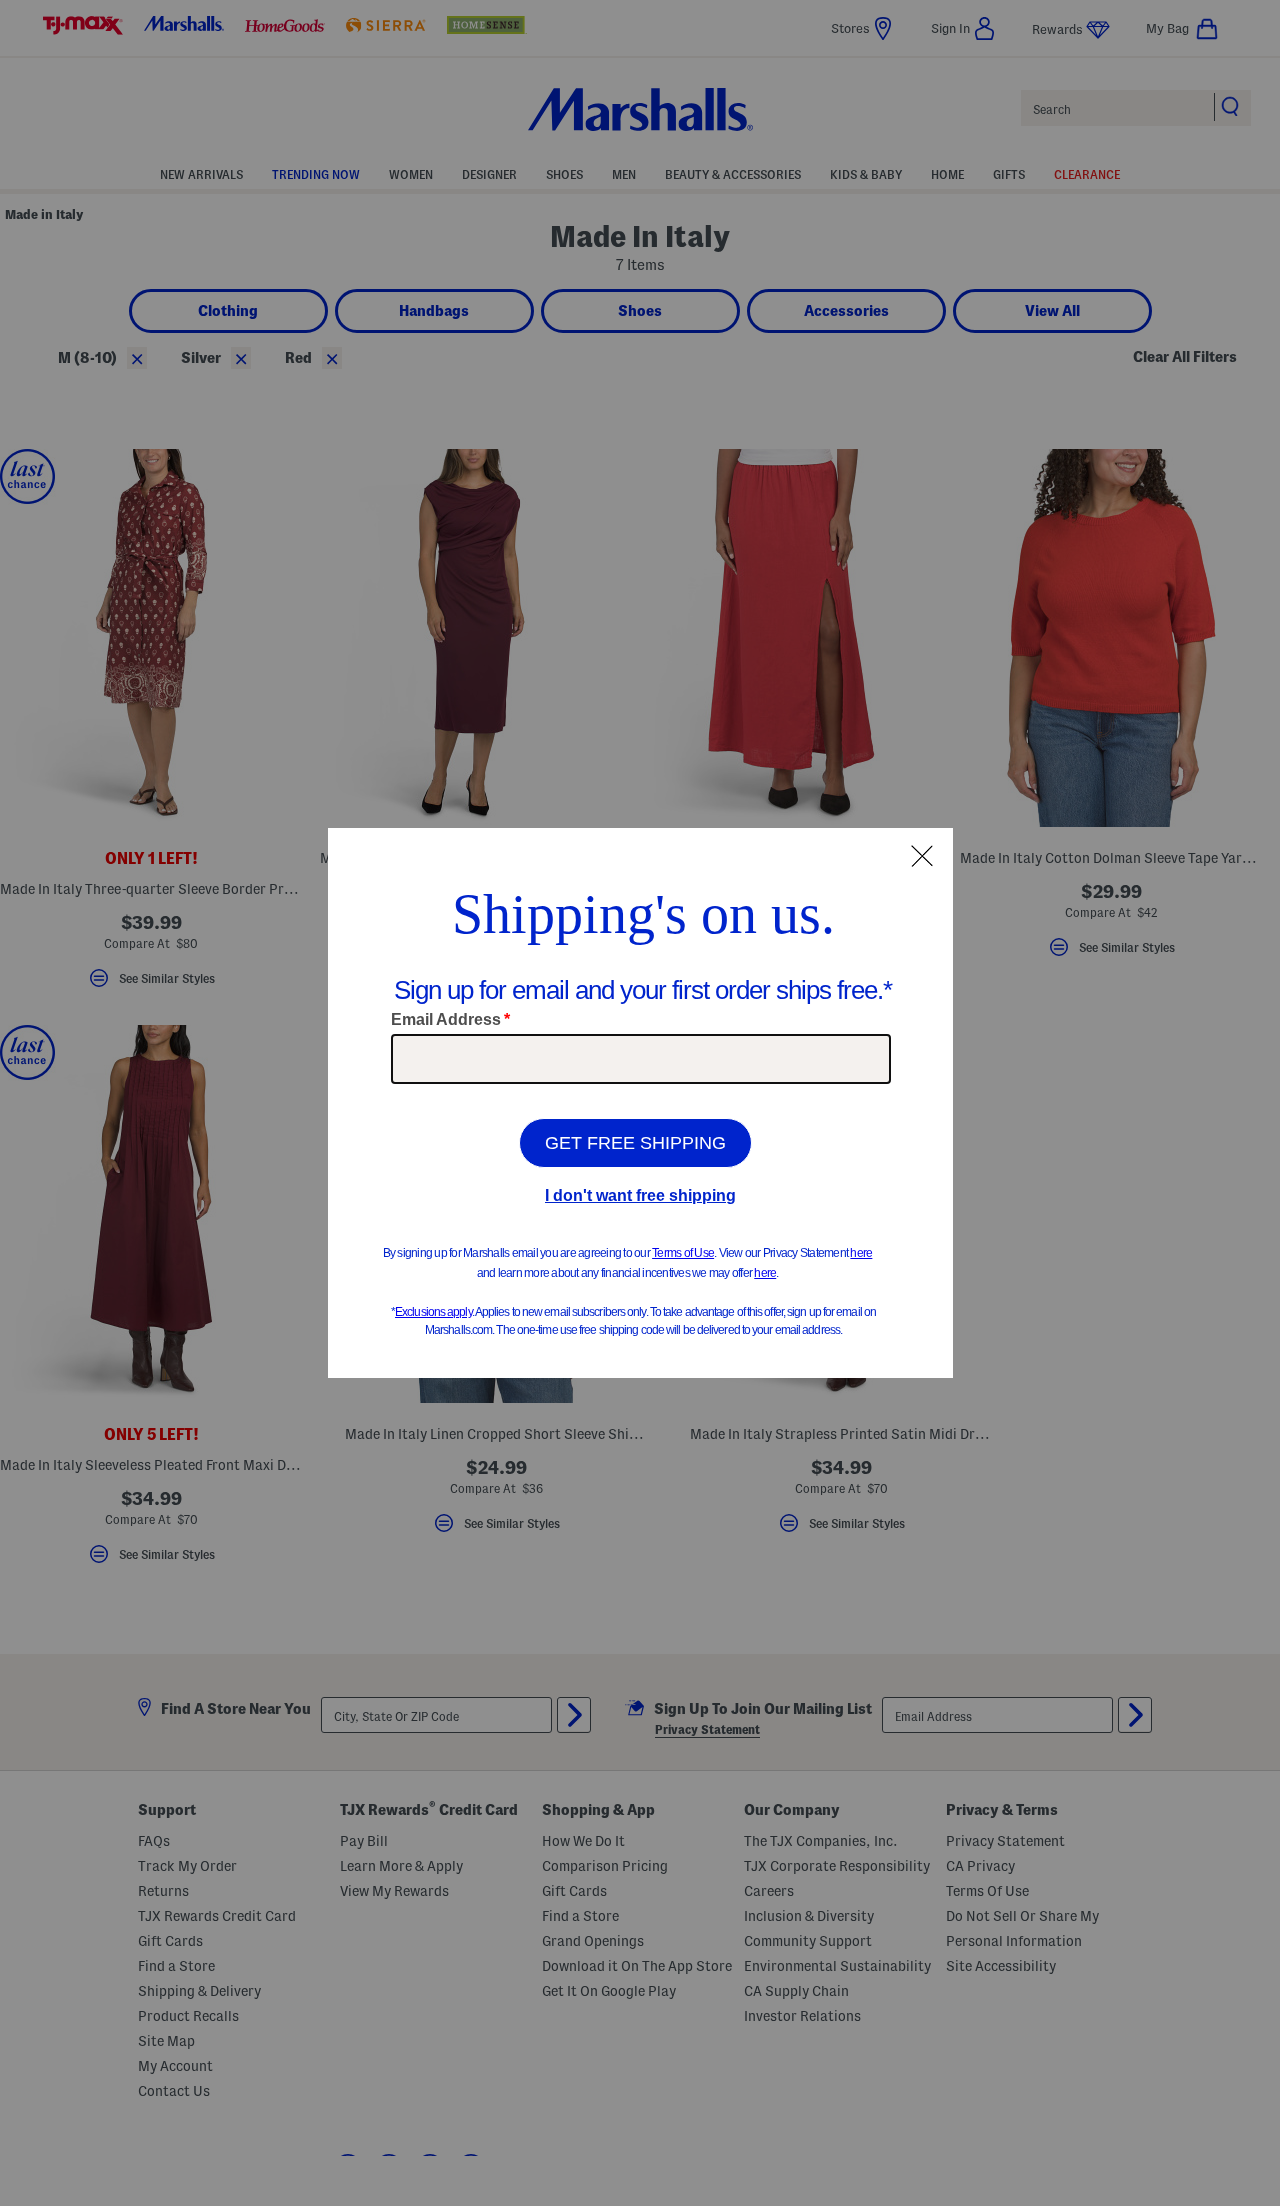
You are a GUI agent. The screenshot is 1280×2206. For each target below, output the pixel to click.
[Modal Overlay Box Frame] (640, 1103)
